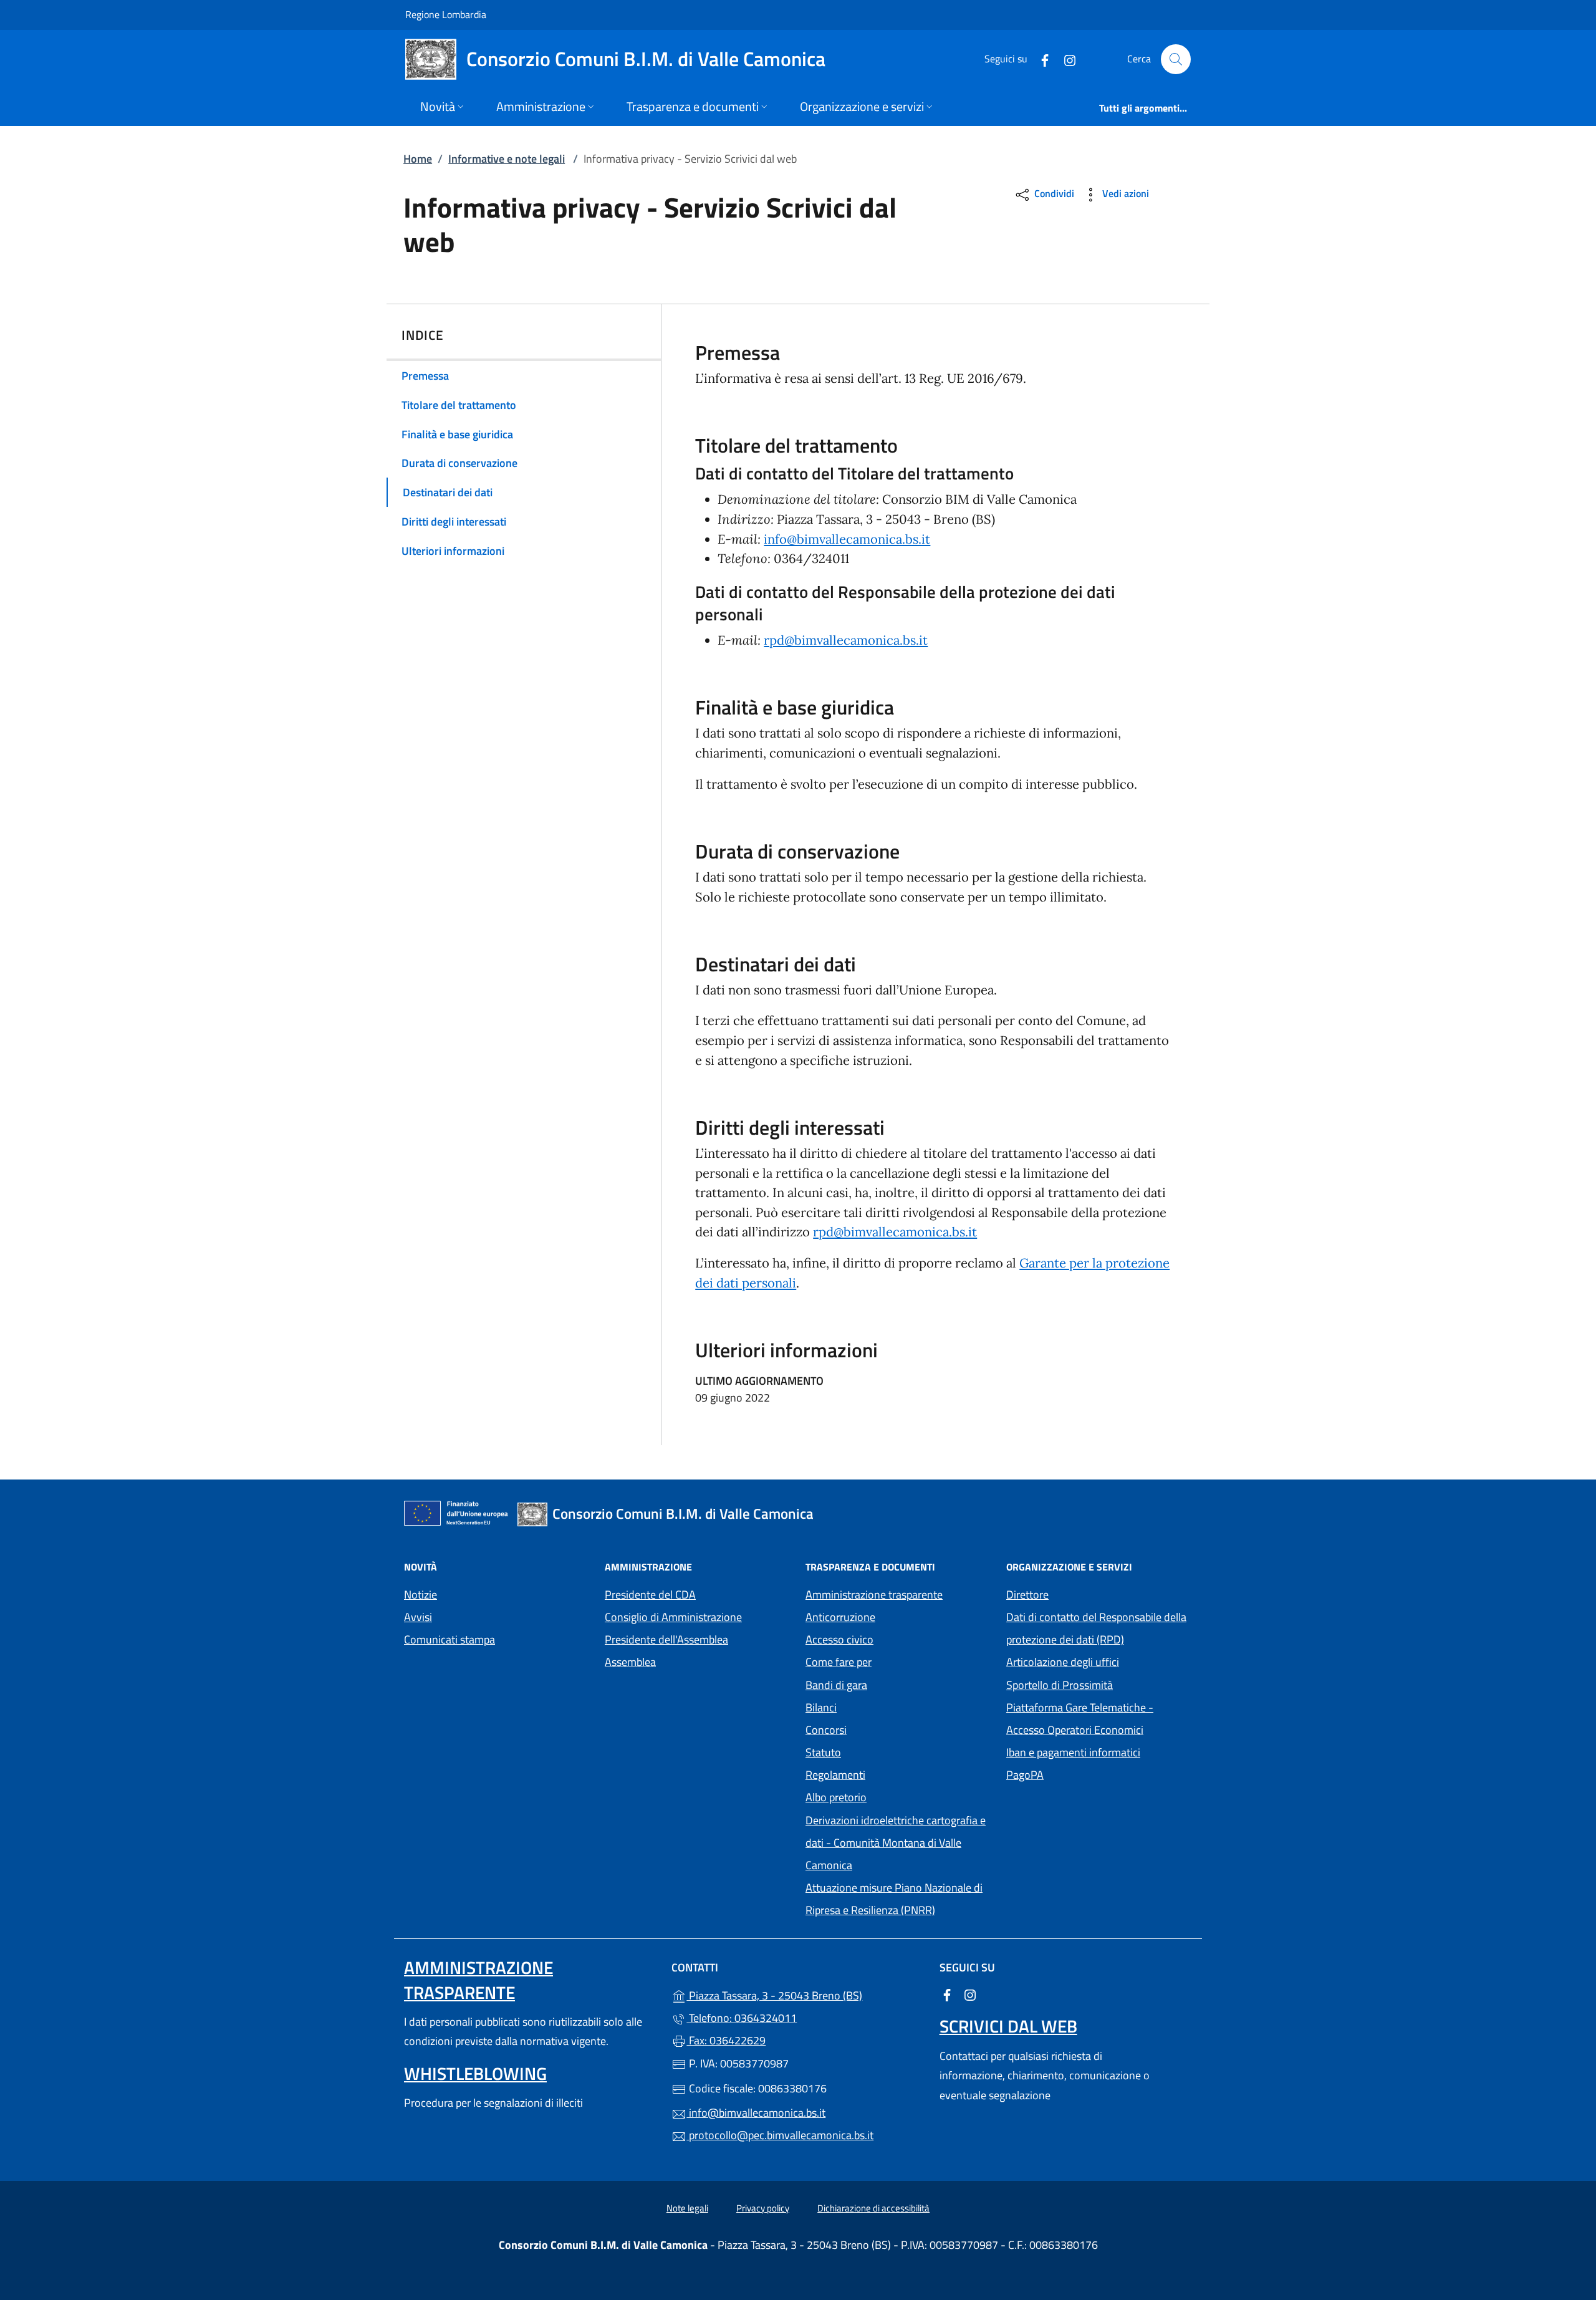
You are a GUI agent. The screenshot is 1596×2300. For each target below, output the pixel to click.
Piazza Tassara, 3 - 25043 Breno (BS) (805, 1994)
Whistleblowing (475, 2073)
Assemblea (630, 1662)
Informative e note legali (507, 159)
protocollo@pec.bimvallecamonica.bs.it (780, 2135)
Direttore (1027, 1595)
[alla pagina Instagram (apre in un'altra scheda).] (1065, 59)
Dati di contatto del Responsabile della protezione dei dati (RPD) (1096, 1628)
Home (418, 159)
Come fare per (839, 1662)
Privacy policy (763, 2208)
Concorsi (826, 1730)
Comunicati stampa (449, 1639)
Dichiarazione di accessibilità (873, 2208)
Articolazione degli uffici (1063, 1662)
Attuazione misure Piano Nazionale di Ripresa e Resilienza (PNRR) (894, 1899)
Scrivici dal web (1008, 2026)
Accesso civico (839, 1639)
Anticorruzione (840, 1617)
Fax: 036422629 (726, 2040)
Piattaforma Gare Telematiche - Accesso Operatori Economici (1099, 1719)
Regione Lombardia (446, 14)
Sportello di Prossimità (1060, 1685)
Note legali (687, 2208)
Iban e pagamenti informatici (1073, 1752)
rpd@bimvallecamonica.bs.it (846, 640)
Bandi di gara (836, 1685)
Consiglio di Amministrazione (673, 1617)
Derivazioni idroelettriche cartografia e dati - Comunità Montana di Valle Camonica (896, 1843)
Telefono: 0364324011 (742, 2018)
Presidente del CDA (650, 1595)
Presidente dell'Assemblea (666, 1639)
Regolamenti (835, 1775)
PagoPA (1082, 1773)
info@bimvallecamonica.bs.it (847, 539)
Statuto (823, 1752)
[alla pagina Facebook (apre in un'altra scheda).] (1040, 59)
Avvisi (418, 1617)
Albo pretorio (893, 1796)
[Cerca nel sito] (1176, 59)
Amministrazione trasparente (874, 1595)
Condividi (1053, 194)
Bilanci (821, 1707)
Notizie (421, 1595)
